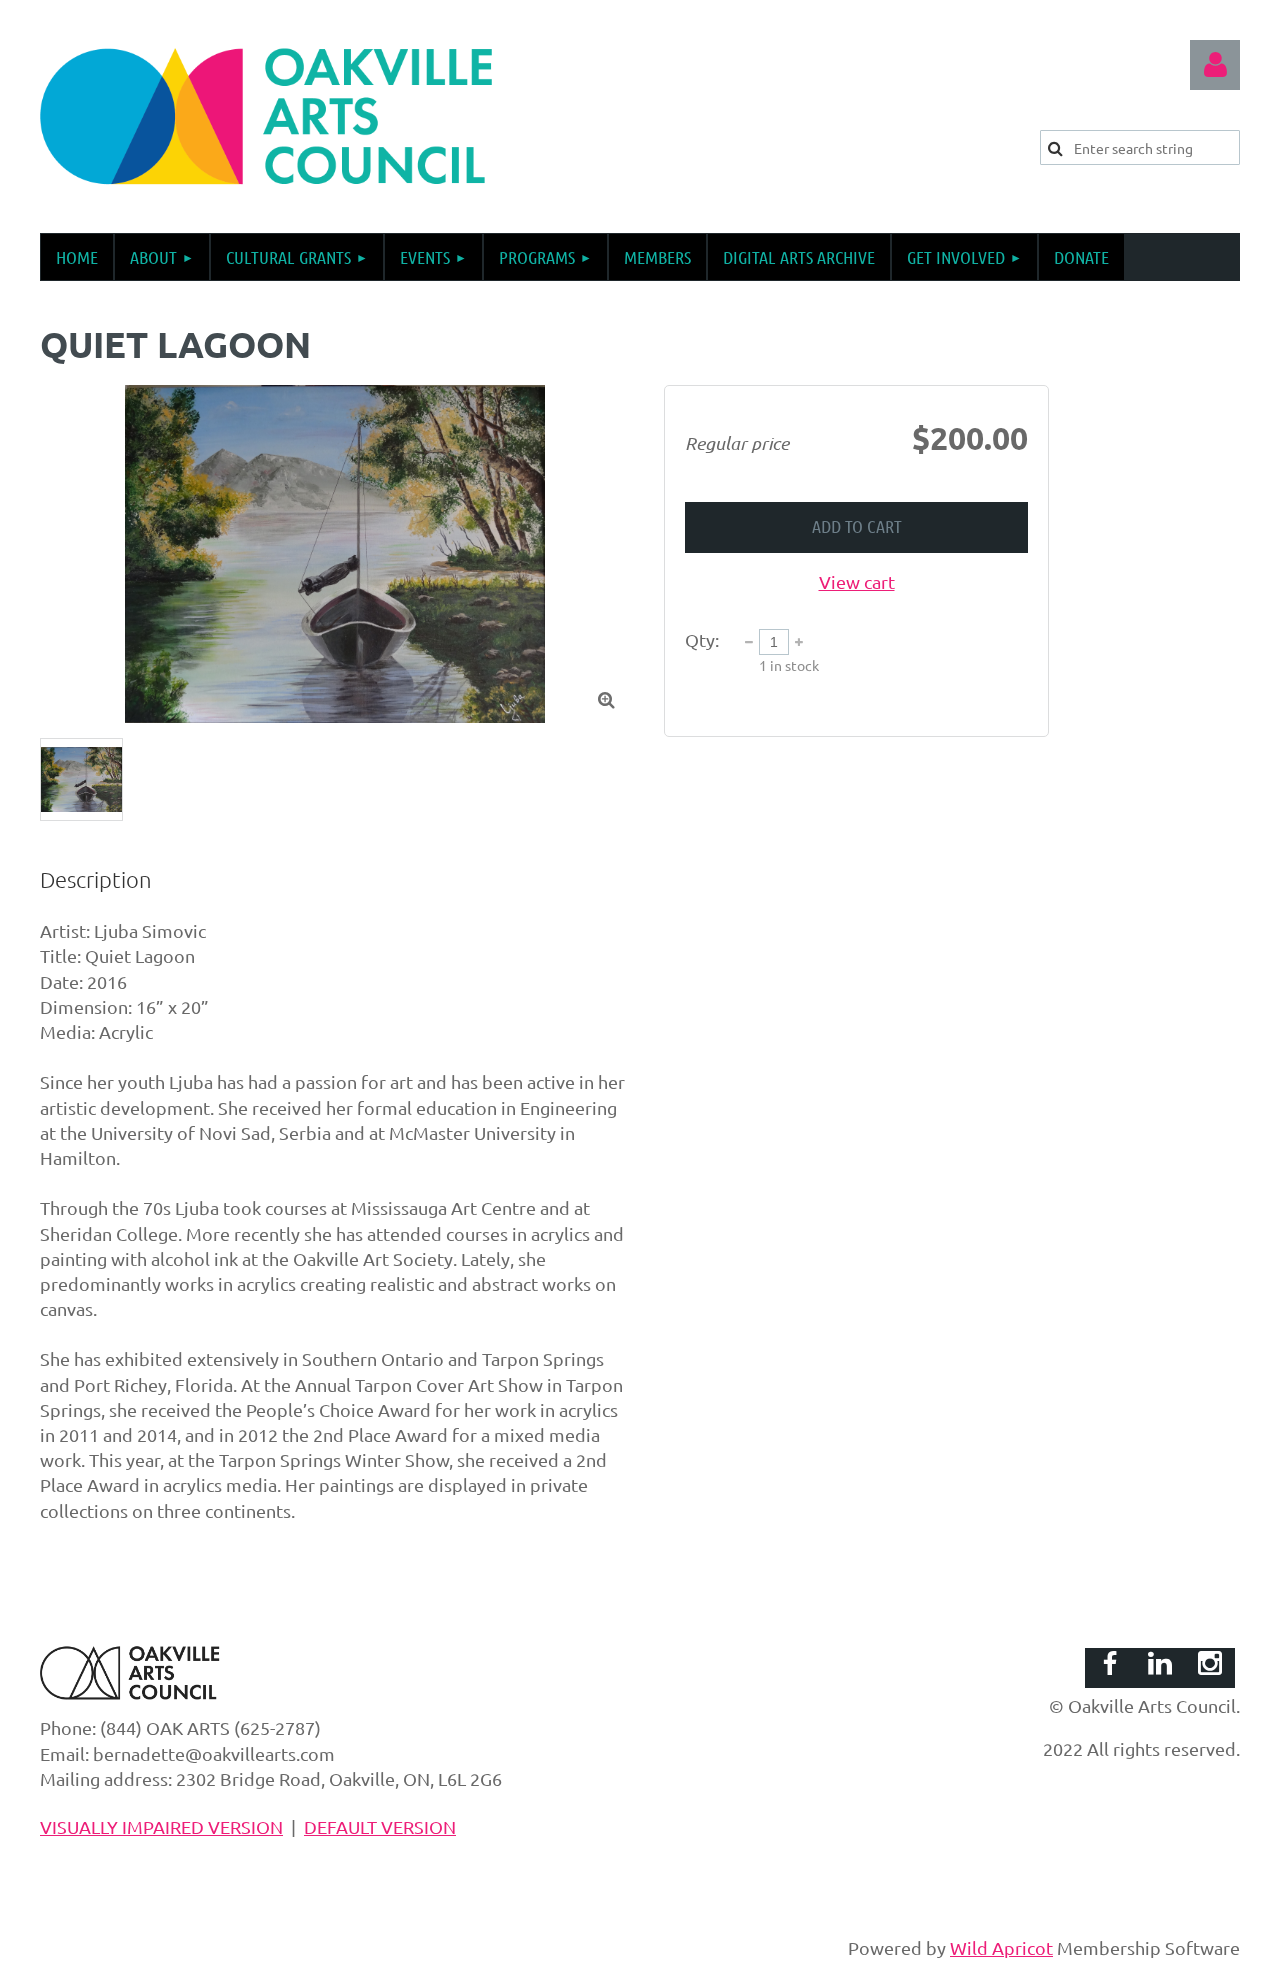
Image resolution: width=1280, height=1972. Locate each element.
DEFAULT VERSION (380, 1826)
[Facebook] (1110, 1663)
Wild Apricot (1001, 1947)
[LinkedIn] (1160, 1663)
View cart (857, 581)
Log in (1215, 65)
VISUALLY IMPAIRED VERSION (161, 1826)
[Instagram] (1210, 1663)
